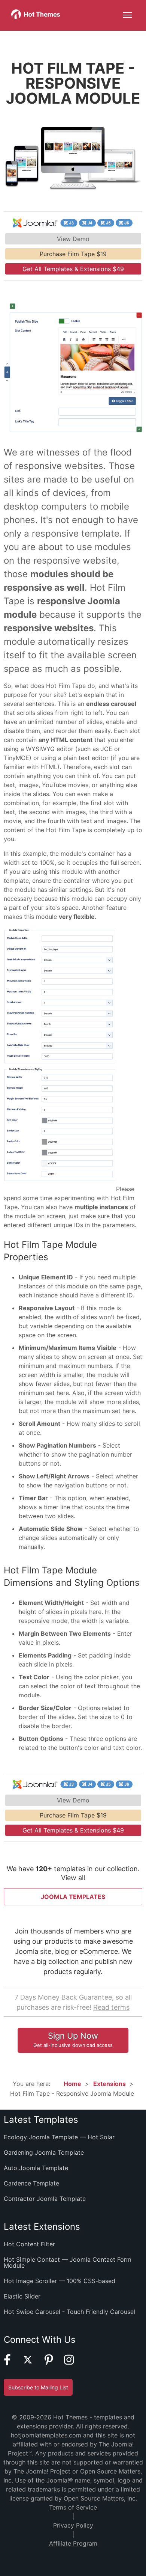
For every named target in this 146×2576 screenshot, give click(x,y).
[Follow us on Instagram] (74, 2363)
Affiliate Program (73, 2543)
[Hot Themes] (36, 17)
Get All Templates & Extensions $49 (73, 269)
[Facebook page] (12, 2363)
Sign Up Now (73, 2039)
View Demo (73, 239)
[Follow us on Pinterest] (54, 2363)
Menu (127, 15)
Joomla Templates (73, 1897)
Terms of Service (73, 2507)
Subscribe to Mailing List (38, 2387)
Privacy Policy (73, 2525)
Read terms (111, 2007)
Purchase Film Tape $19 (73, 254)
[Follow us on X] (32, 2363)
